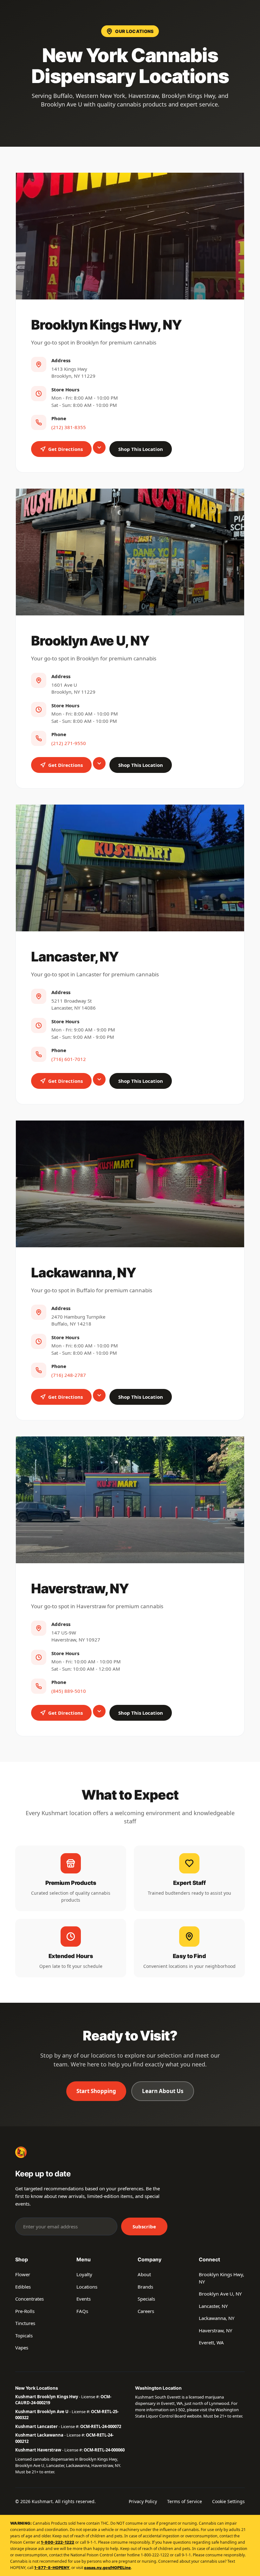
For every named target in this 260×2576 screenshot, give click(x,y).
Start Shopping (96, 2091)
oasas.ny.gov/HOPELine (107, 2568)
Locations (87, 2287)
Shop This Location (141, 449)
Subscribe (144, 2226)
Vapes (22, 2348)
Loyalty (84, 2274)
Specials (146, 2299)
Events (84, 2299)
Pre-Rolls (25, 2311)
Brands (145, 2287)
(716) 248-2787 (69, 1375)
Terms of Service (185, 2501)
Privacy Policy (143, 2501)
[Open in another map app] (99, 447)
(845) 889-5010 (69, 1691)
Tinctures (25, 2323)
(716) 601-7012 (69, 1059)
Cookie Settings (228, 2501)
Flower (23, 2274)
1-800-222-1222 (58, 2542)
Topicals (24, 2335)
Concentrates (29, 2299)
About (144, 2274)
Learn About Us (163, 2091)
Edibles (23, 2287)
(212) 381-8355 (69, 427)
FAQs (82, 2311)
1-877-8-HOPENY (52, 2568)
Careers (146, 2311)
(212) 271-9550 (69, 743)
